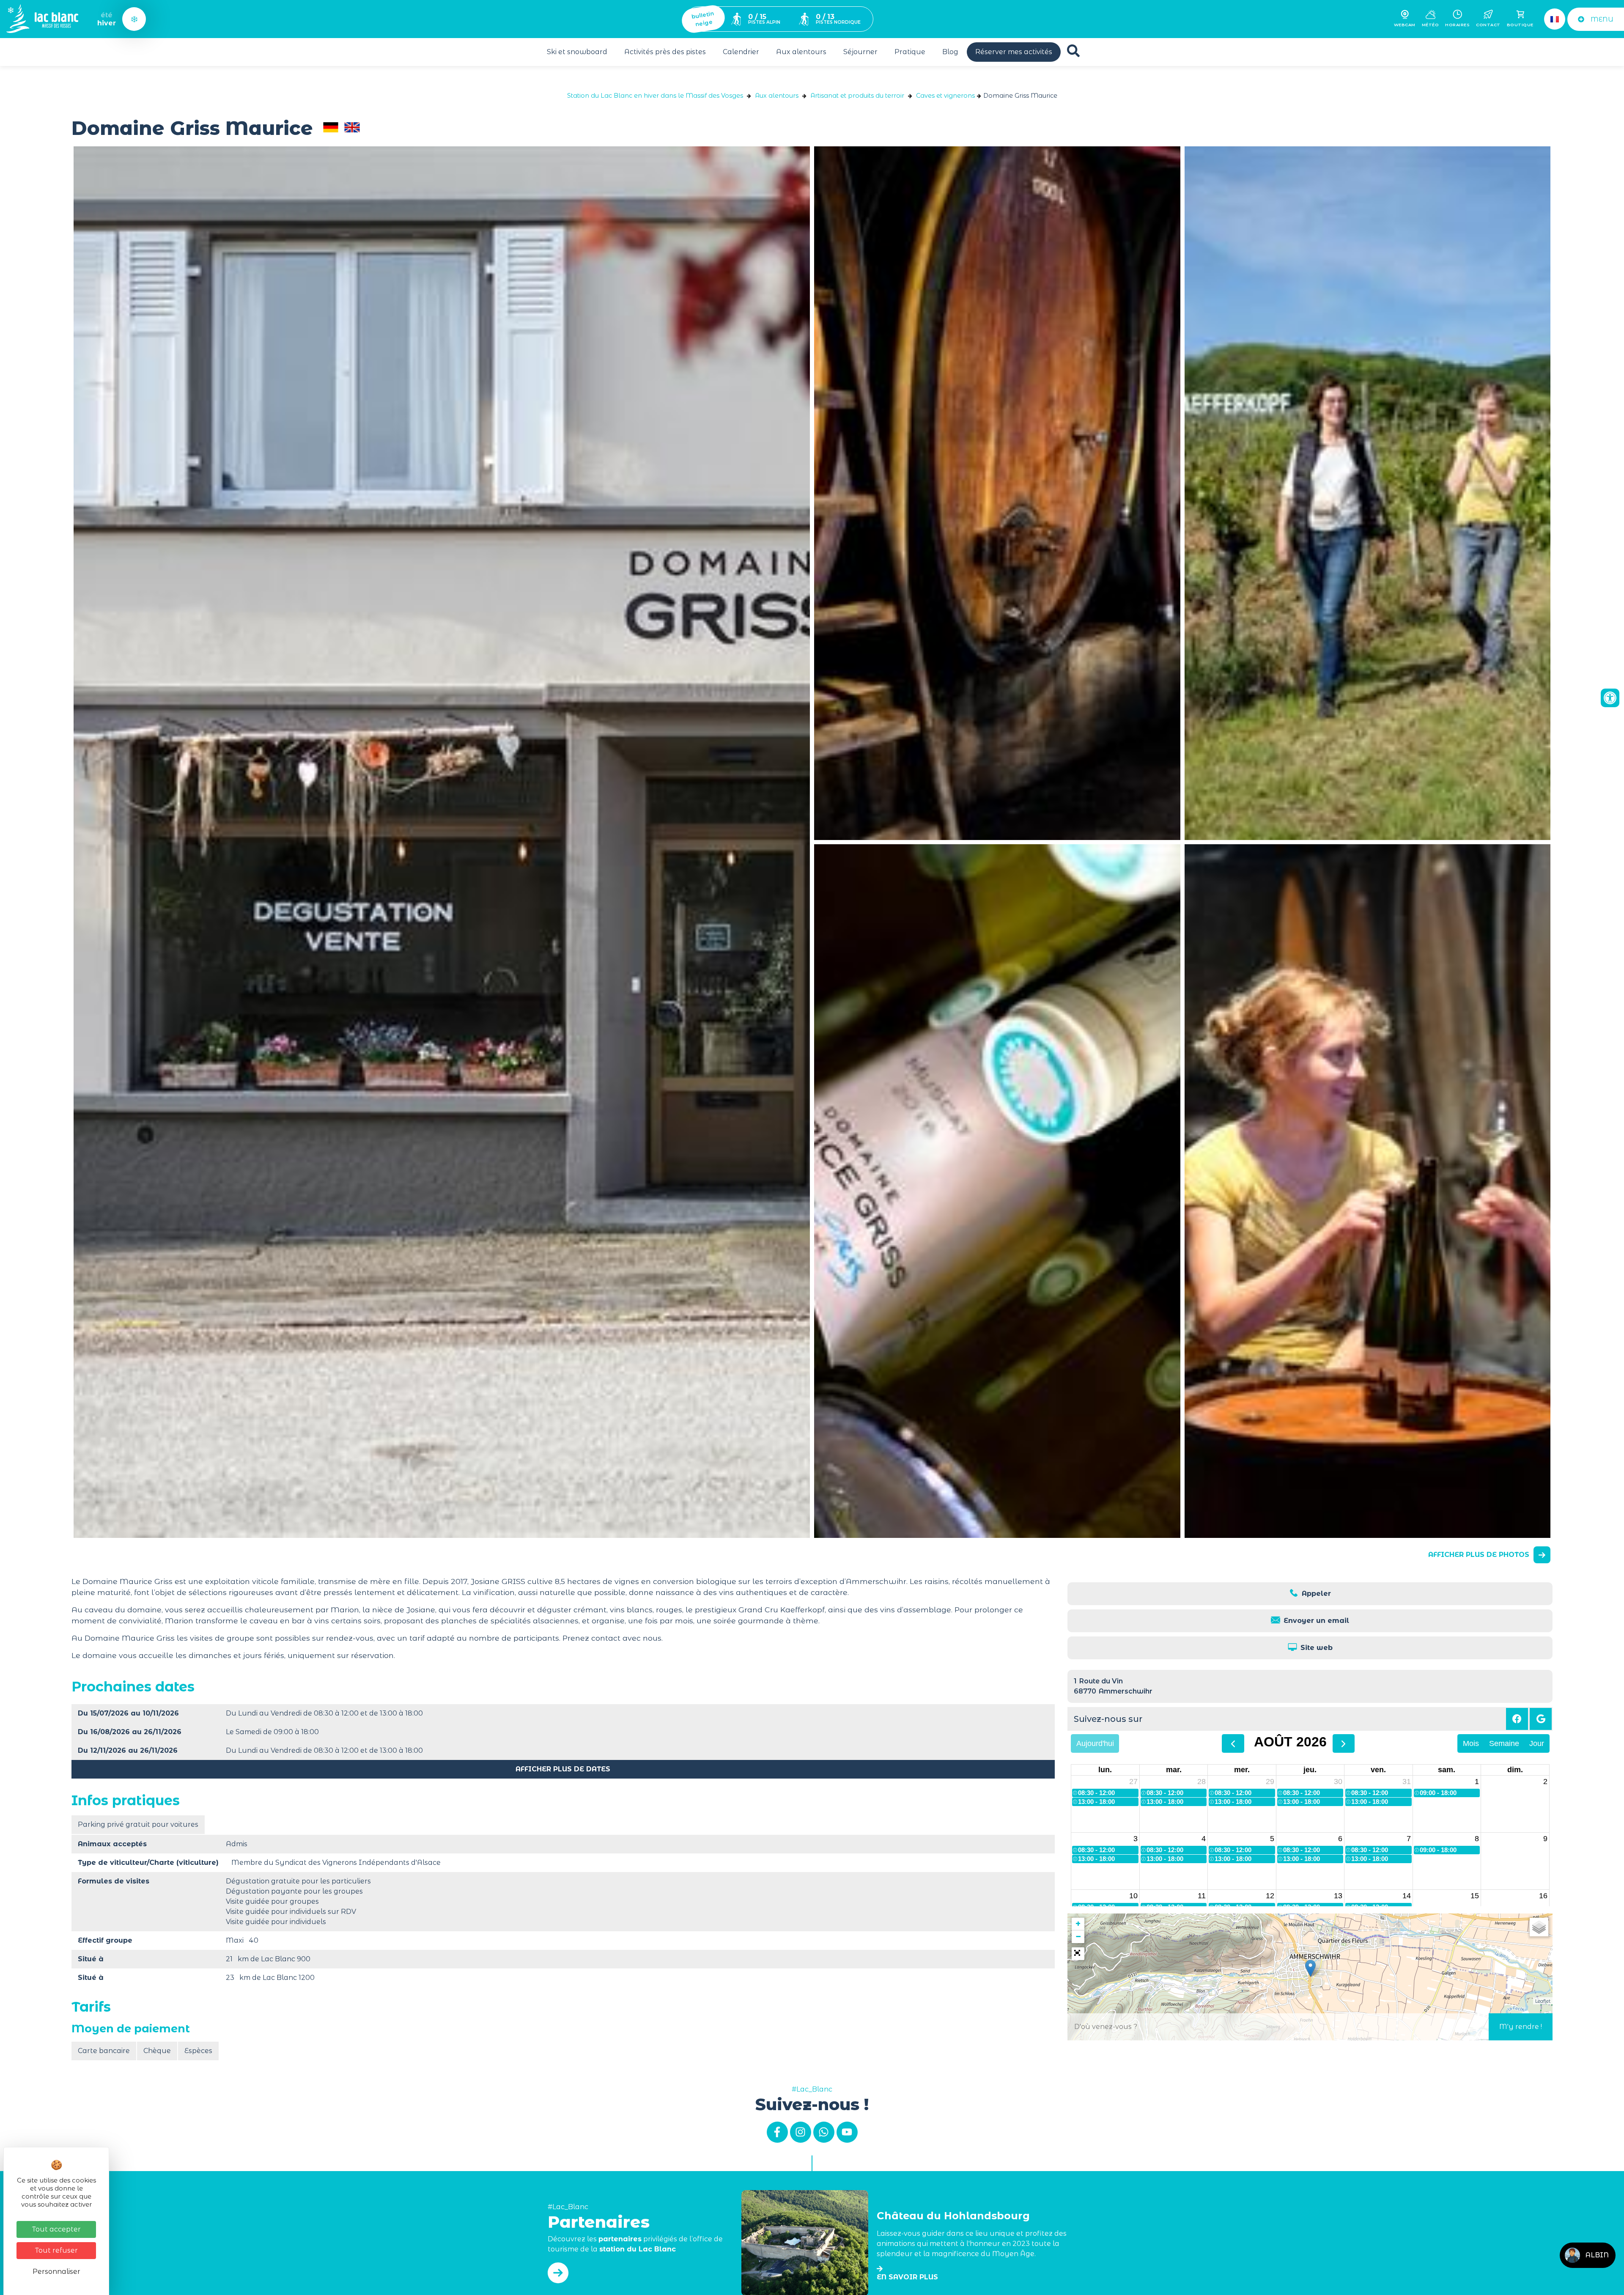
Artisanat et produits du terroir (857, 96)
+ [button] (1078, 1924)
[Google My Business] (1541, 1719)
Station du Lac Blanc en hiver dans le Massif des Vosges (655, 96)
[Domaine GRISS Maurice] (997, 493)
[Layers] (1539, 1927)
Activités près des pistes (665, 52)
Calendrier (741, 52)
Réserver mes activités (1014, 52)
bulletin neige (703, 19)
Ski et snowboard (577, 52)
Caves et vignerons (945, 96)
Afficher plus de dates (563, 1769)
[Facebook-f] (777, 2132)
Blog (950, 52)
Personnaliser (56, 2272)
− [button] (1078, 1937)
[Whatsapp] (824, 2132)
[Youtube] (847, 2132)
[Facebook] (1517, 1719)
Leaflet (1543, 2001)
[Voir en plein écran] (1078, 1954)
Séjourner (860, 52)
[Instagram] (801, 2132)
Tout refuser (56, 2250)
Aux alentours (801, 52)
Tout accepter (56, 2229)
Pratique (910, 52)
